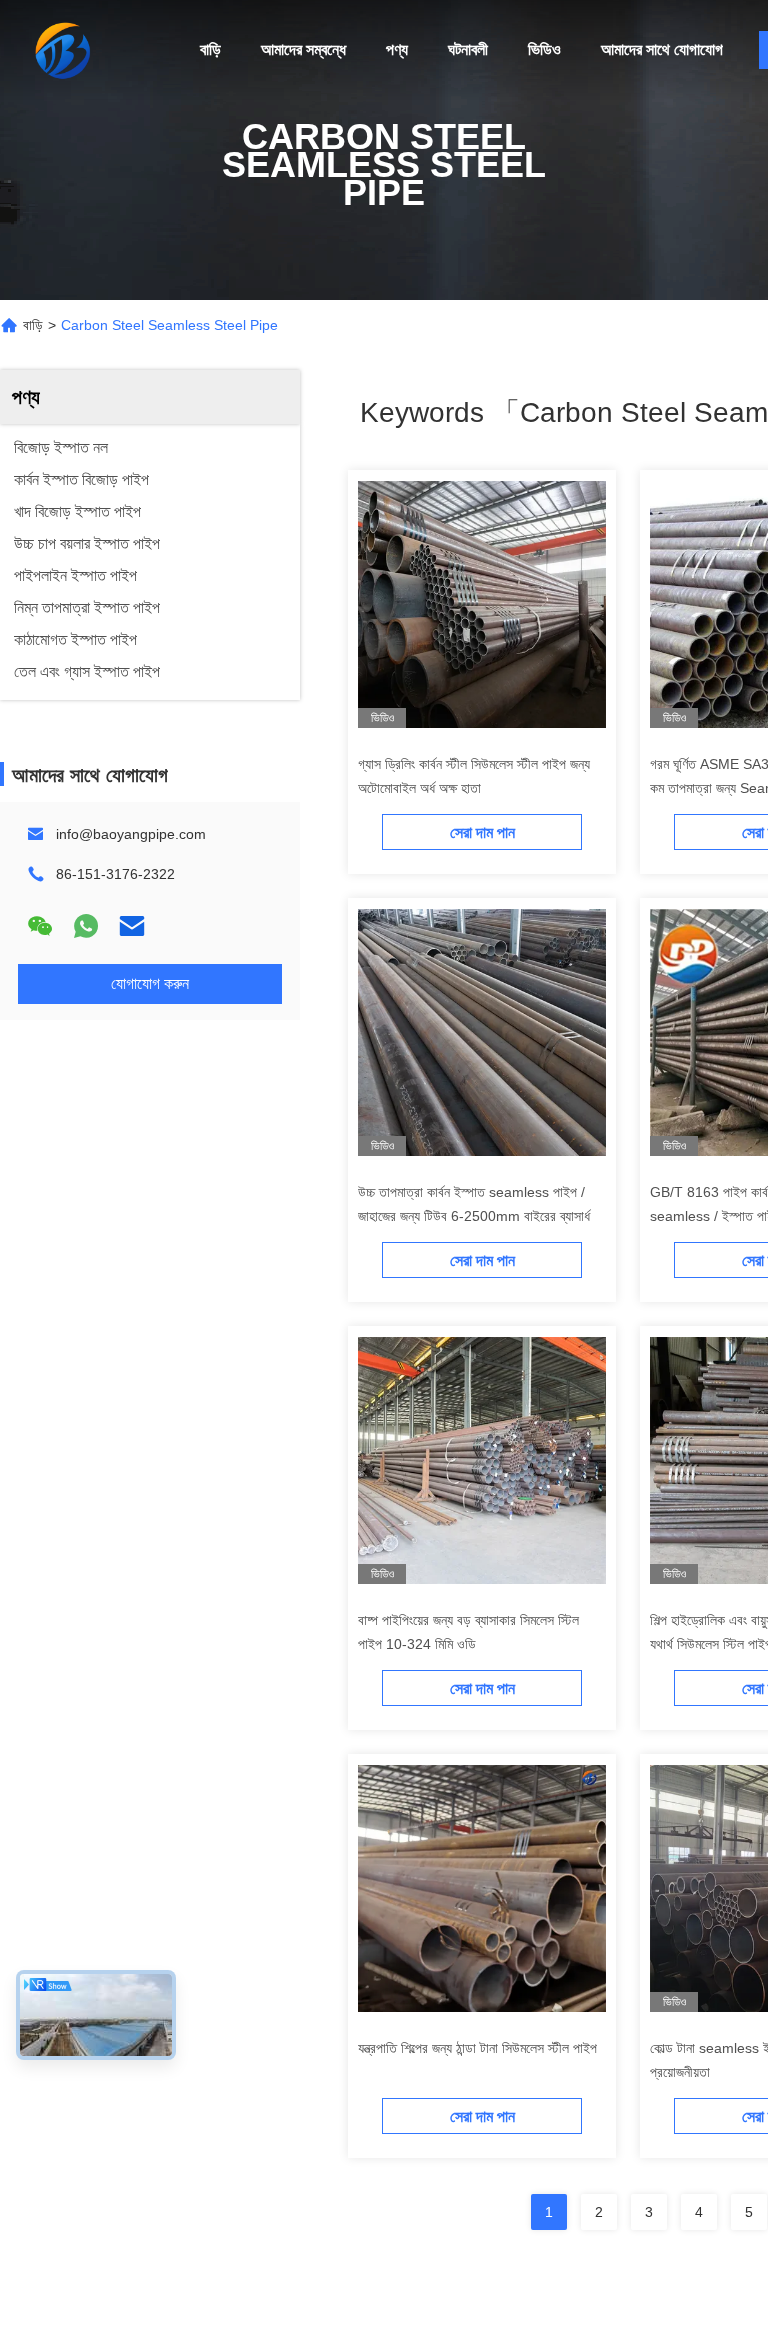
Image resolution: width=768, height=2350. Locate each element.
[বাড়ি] (60, 50)
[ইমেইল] (132, 926)
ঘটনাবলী (468, 49)
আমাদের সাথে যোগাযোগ (662, 49)
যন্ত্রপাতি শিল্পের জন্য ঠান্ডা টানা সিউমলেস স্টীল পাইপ (477, 2048)
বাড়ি (210, 49)
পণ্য (397, 49)
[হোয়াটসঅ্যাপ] (86, 926)
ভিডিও (544, 49)
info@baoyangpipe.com (131, 834)
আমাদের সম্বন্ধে (303, 49)
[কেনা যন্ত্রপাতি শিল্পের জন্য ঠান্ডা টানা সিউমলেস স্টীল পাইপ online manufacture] (482, 1888)
